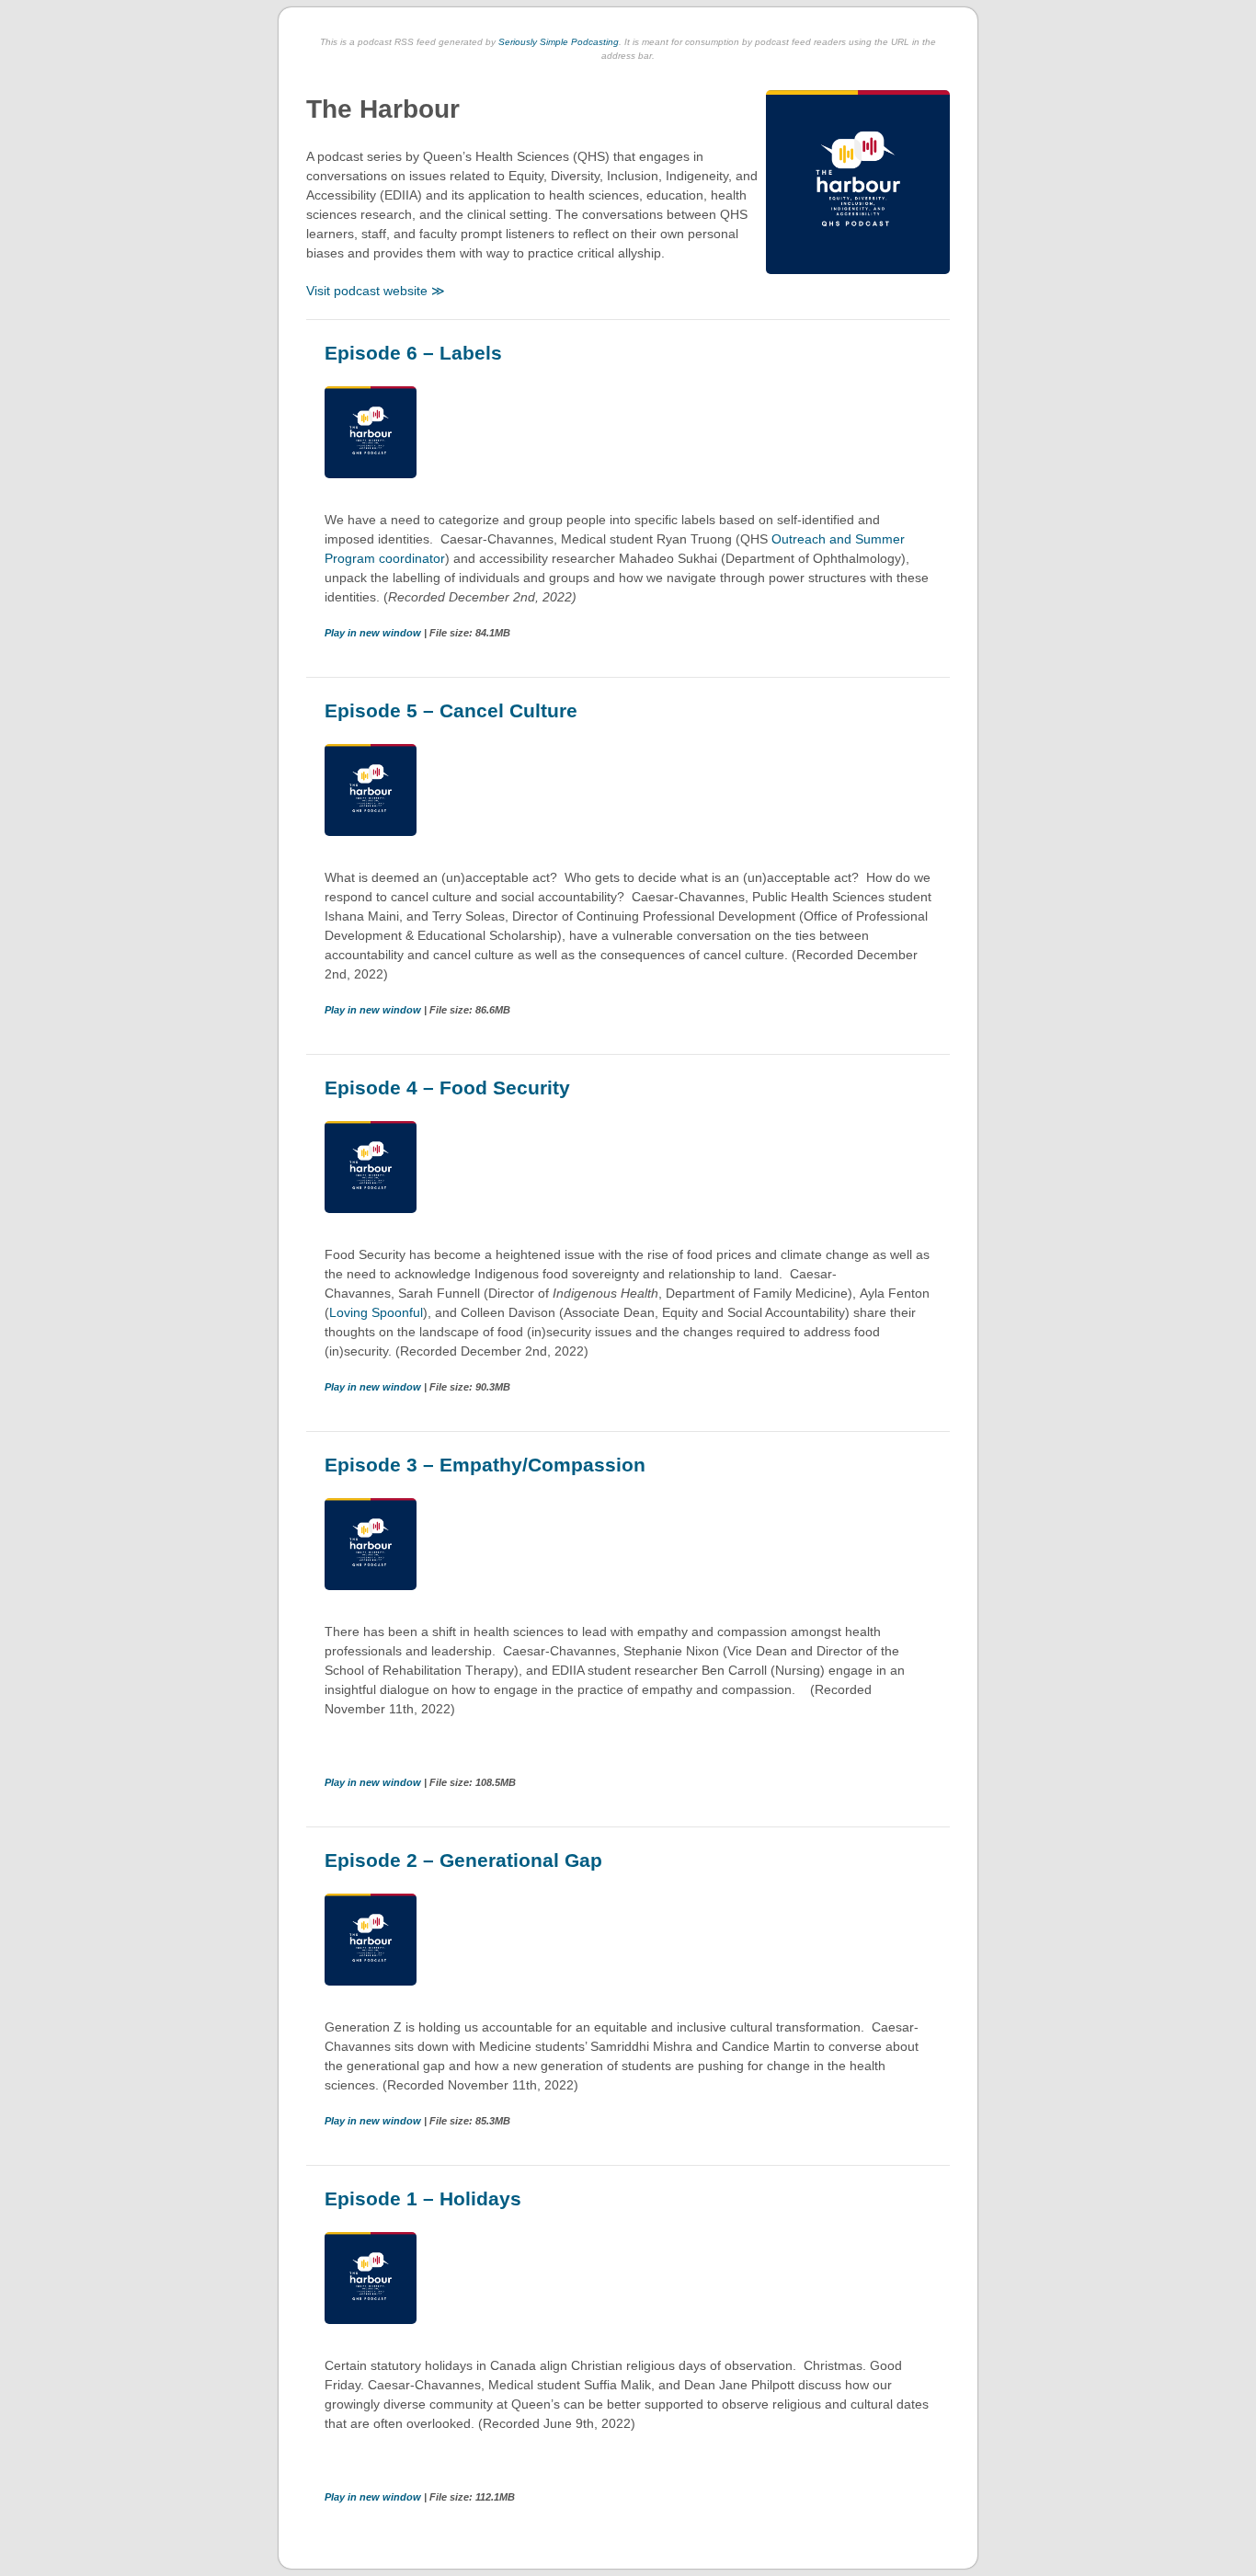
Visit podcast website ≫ (376, 291)
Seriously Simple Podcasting (559, 42)
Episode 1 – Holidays (423, 2198)
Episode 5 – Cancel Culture (451, 710)
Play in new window (374, 633)
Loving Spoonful (376, 1312)
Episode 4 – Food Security (447, 1088)
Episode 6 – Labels (413, 353)
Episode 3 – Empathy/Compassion (485, 1465)
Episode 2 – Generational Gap (463, 1860)
